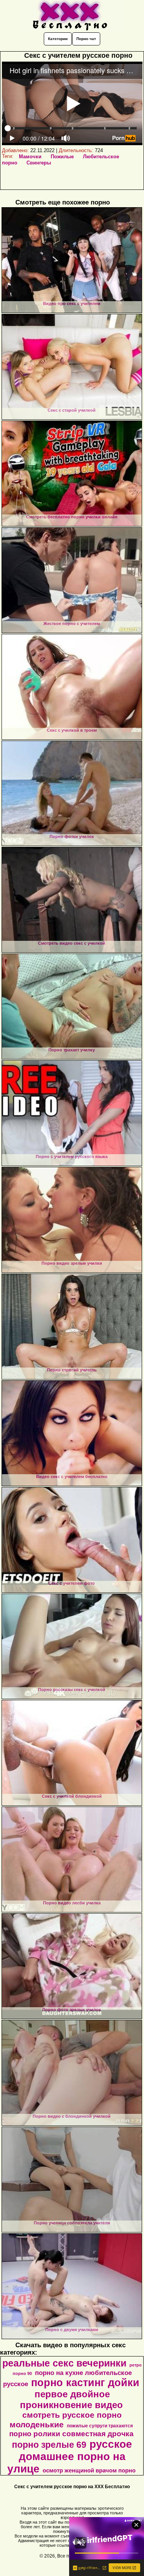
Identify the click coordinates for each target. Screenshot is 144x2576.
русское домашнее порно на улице (70, 2456)
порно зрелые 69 (49, 2445)
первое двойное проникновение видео (71, 2399)
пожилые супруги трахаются (100, 2426)
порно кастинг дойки (85, 2383)
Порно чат (86, 39)
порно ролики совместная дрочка (71, 2434)
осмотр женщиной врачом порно (89, 2470)
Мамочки (30, 157)
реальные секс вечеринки (64, 2363)
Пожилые (62, 157)
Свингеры (39, 163)
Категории (58, 39)
